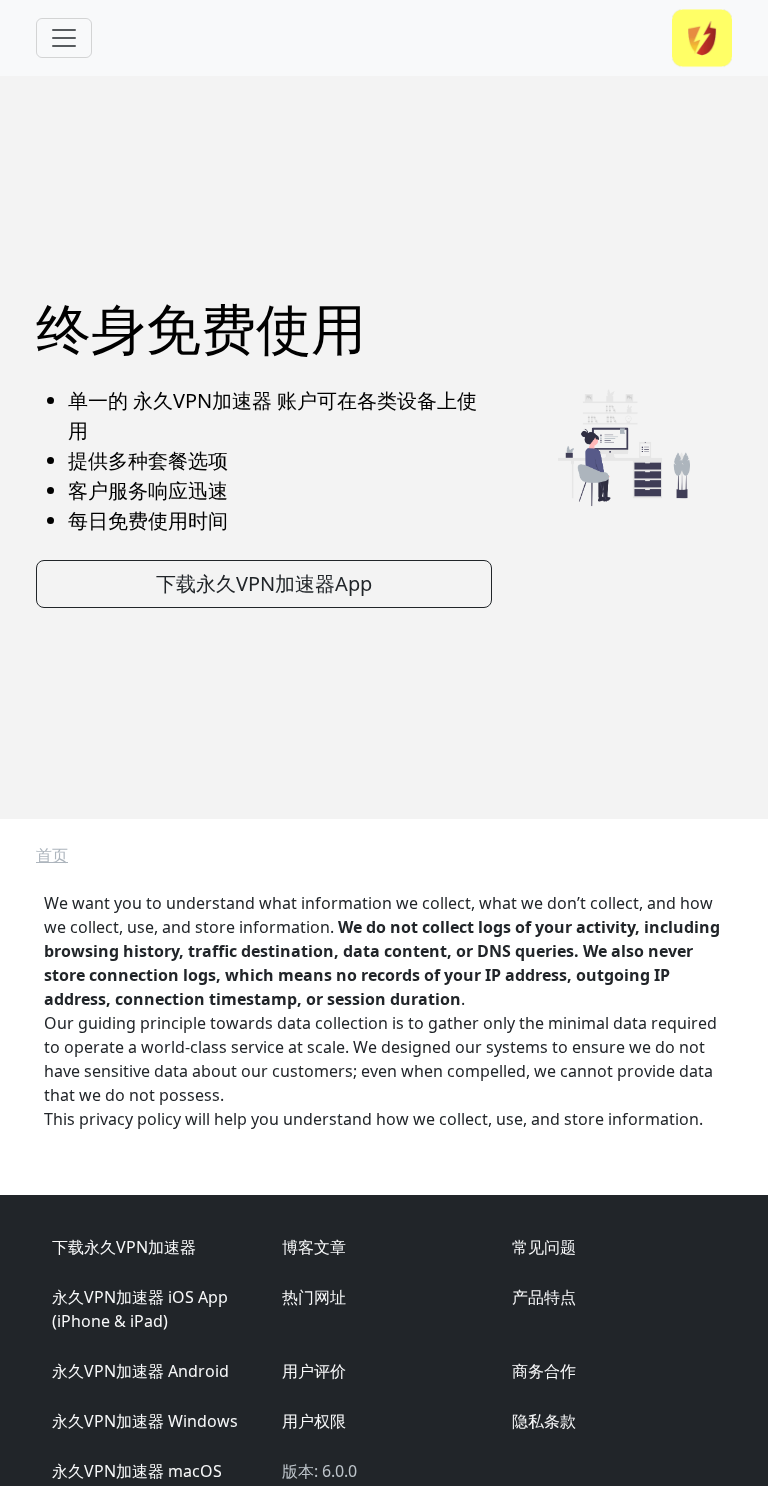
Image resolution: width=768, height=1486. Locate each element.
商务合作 (544, 1371)
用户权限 (314, 1421)
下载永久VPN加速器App (264, 583)
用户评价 (314, 1371)
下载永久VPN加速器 (124, 1247)
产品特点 (544, 1297)
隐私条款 (544, 1421)
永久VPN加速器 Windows (145, 1421)
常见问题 (544, 1247)
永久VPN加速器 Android (140, 1371)
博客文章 (314, 1247)
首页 (52, 855)
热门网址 (314, 1297)
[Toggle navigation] (64, 38)
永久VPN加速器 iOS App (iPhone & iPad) (140, 1309)
